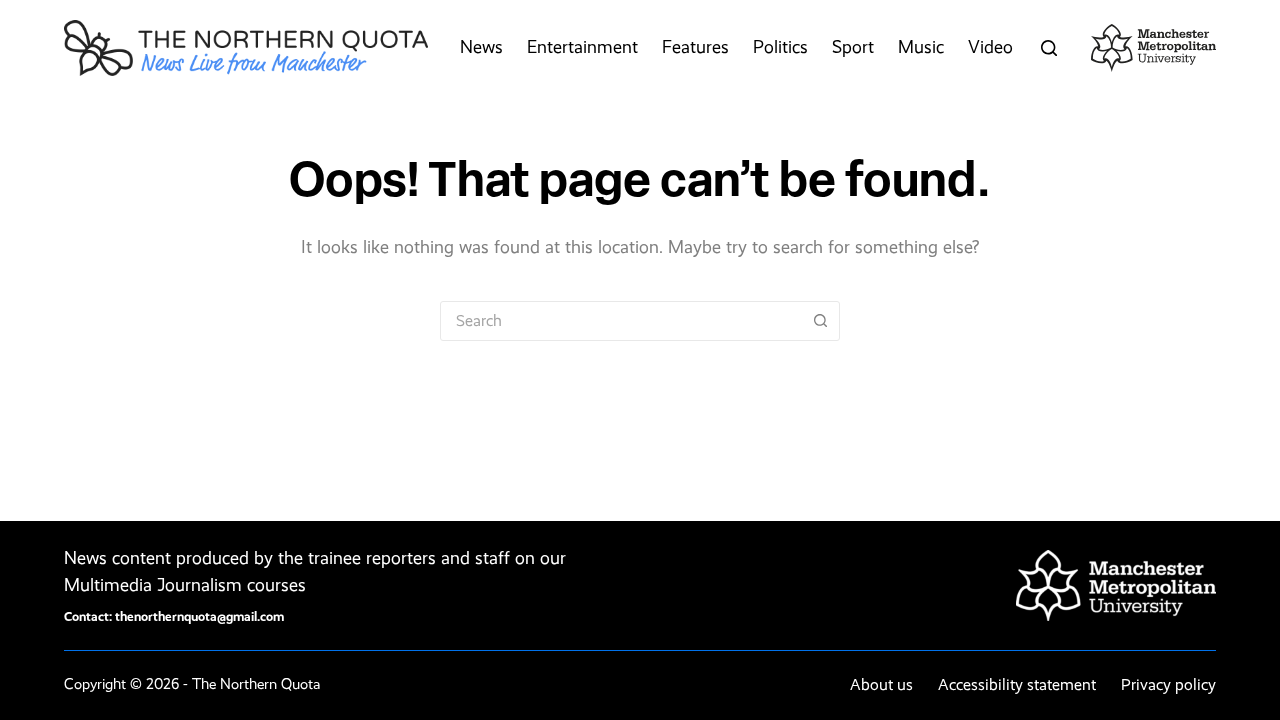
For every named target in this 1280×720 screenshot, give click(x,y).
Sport (853, 47)
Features (695, 47)
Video (990, 47)
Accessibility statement (1017, 684)
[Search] (1049, 48)
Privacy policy (1168, 684)
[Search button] (820, 321)
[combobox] (621, 321)
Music (921, 47)
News (481, 47)
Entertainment (582, 47)
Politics (780, 47)
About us (881, 684)
